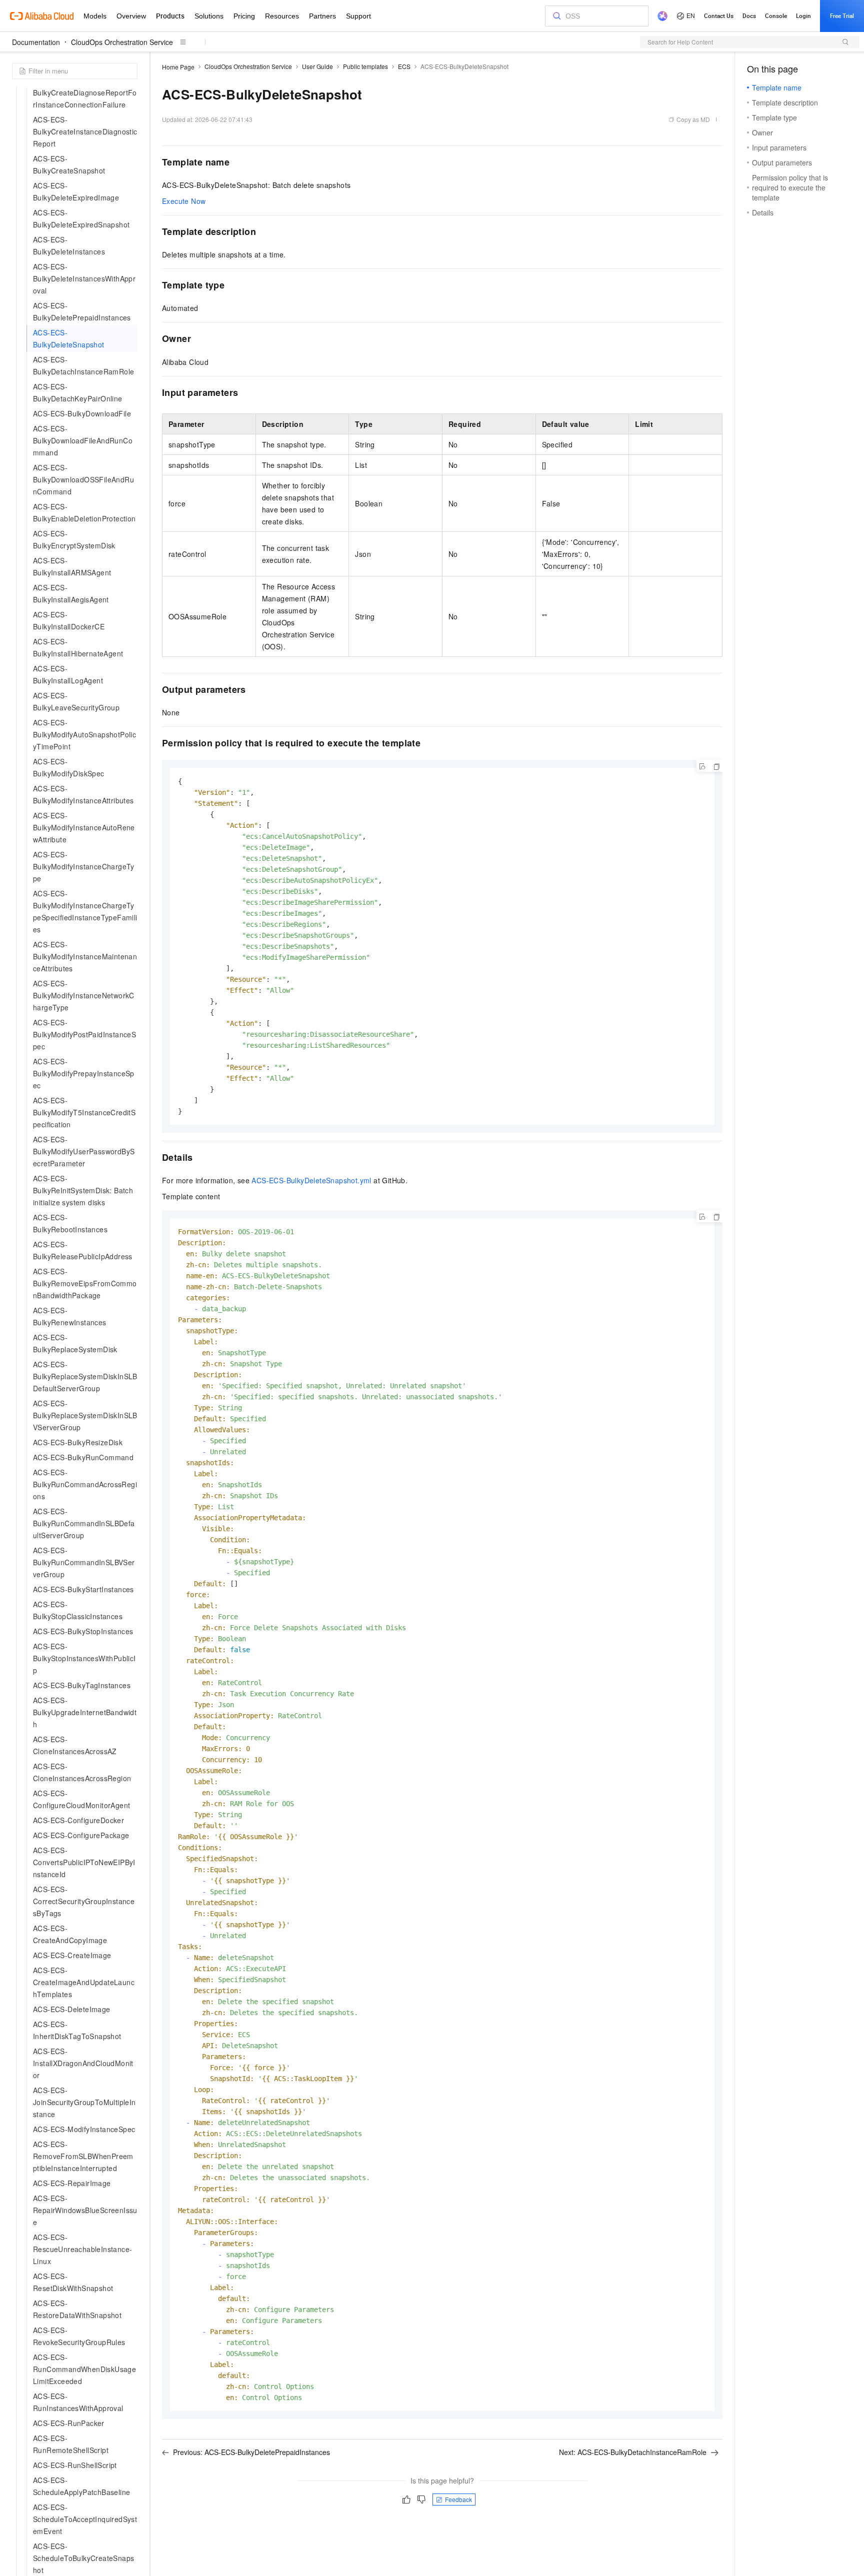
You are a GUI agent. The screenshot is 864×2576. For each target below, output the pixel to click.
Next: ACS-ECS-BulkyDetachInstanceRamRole (633, 2452)
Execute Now (184, 201)
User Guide (317, 66)
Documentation (36, 42)
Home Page (178, 67)
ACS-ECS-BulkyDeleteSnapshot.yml (311, 1180)
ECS (404, 66)
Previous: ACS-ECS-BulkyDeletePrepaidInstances (251, 2452)
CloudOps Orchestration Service (122, 42)
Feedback (458, 2499)
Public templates (365, 66)
